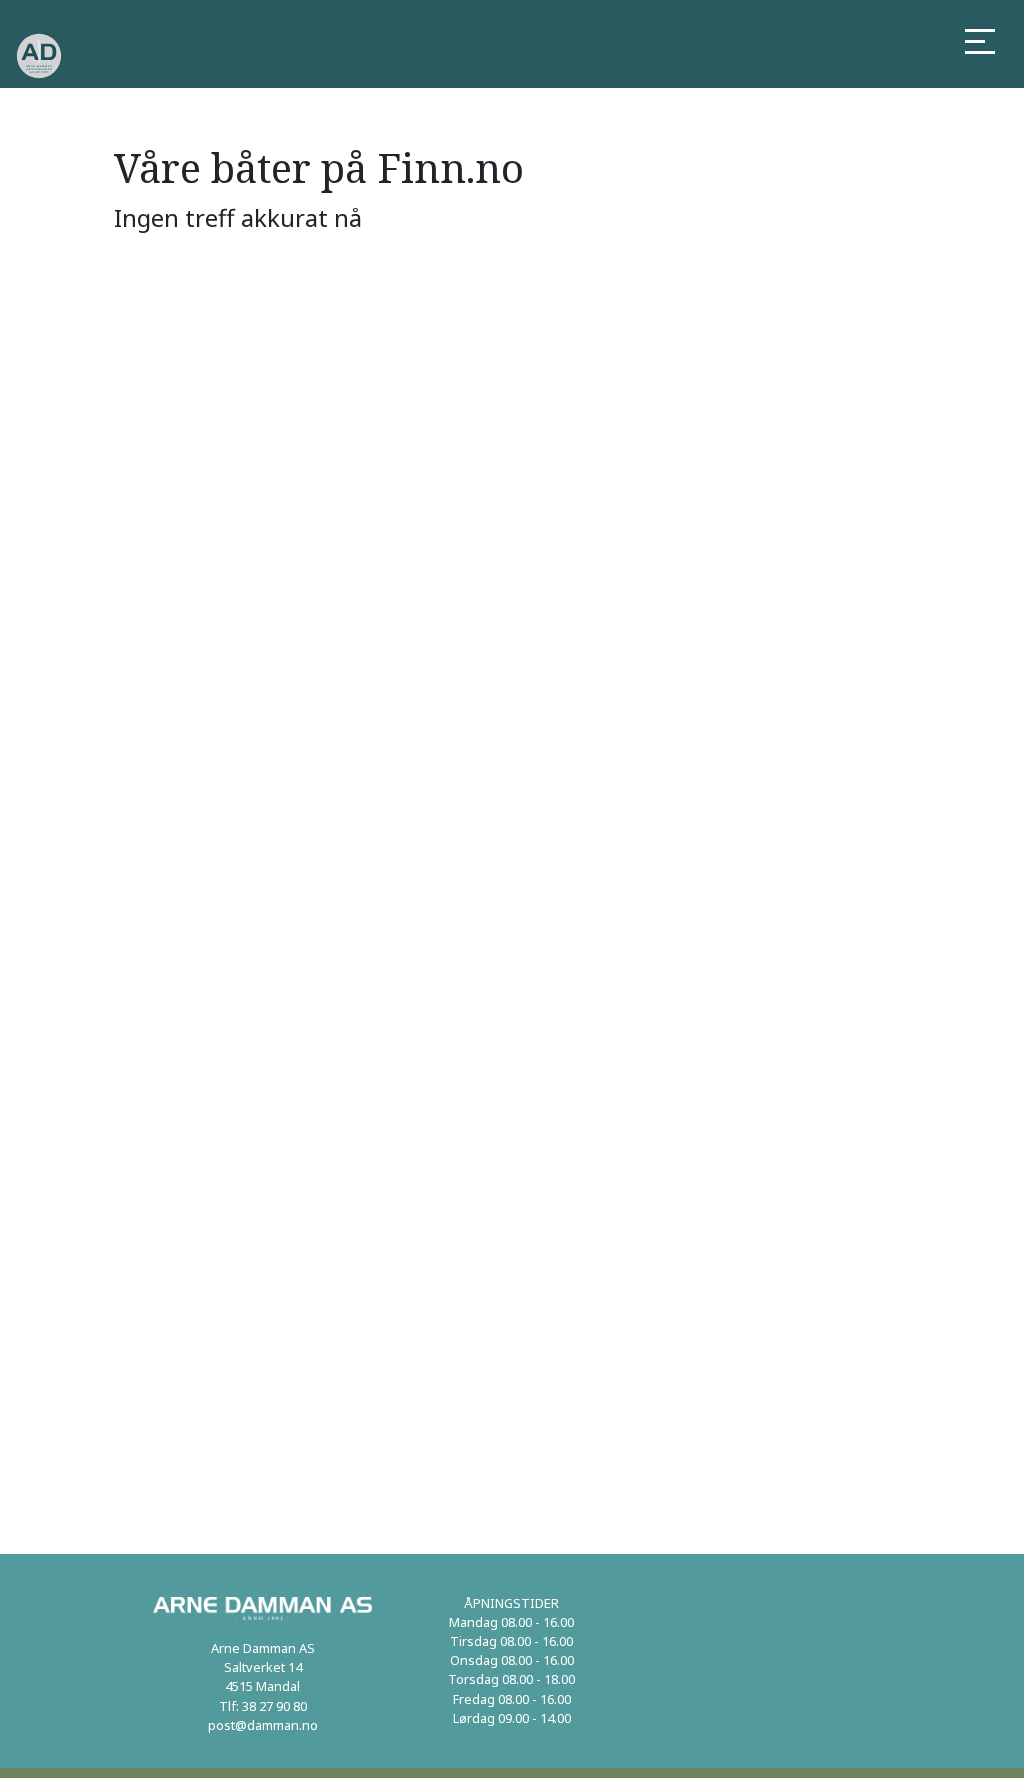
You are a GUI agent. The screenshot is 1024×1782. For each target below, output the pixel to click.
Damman (363, 56)
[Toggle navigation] (980, 43)
